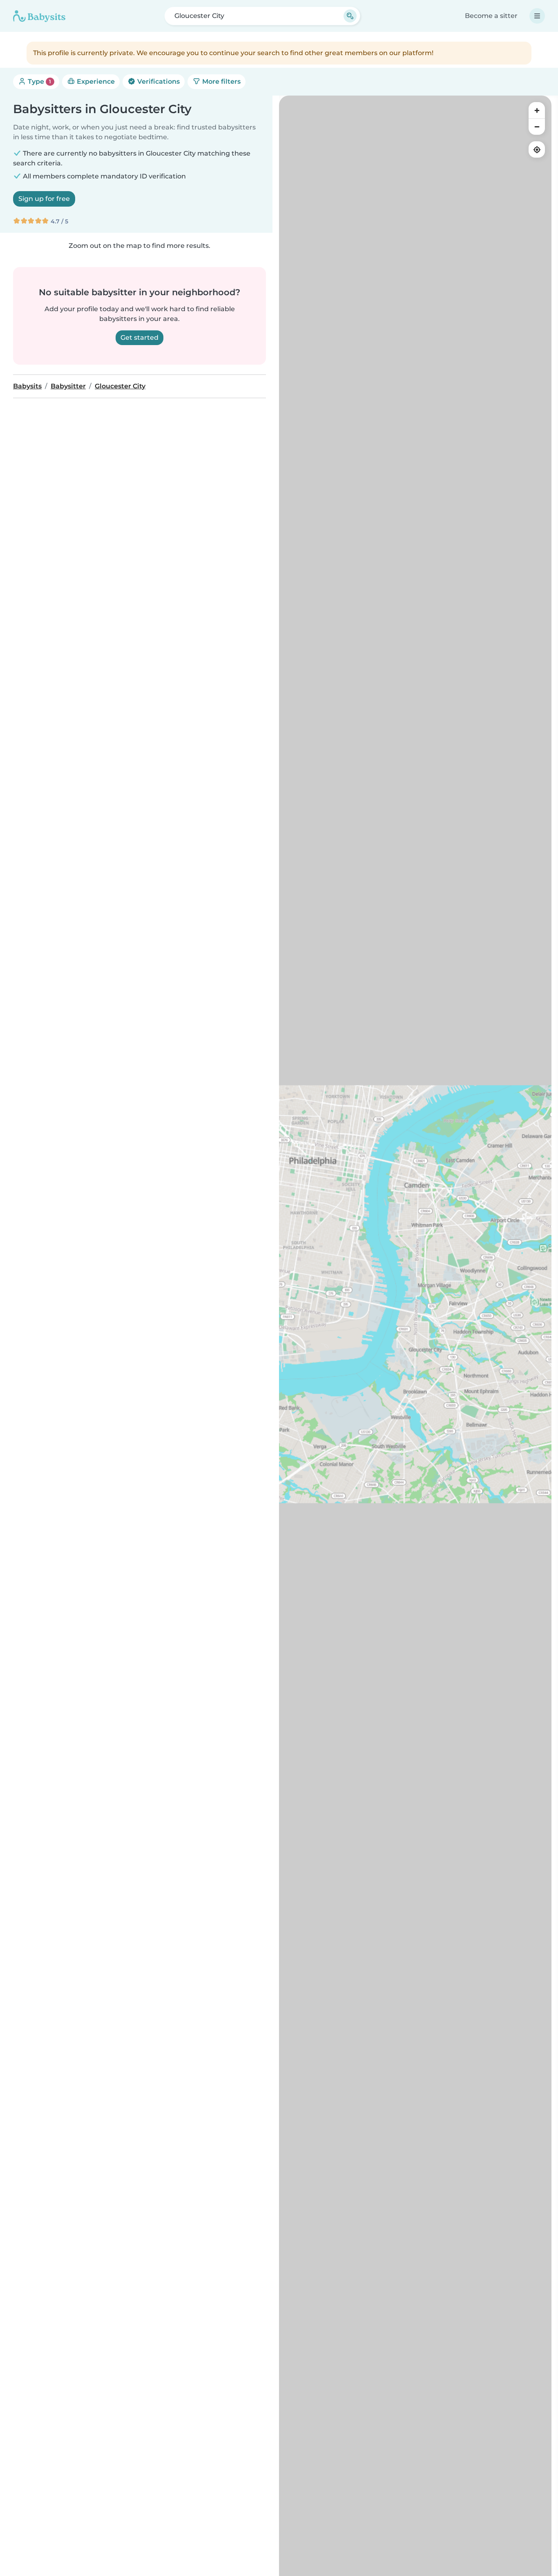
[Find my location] (537, 149)
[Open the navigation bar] (537, 16)
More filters (221, 81)
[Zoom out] (537, 127)
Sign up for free (44, 199)
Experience (95, 81)
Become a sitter (491, 16)
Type (39, 81)
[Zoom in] (537, 110)
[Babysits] (39, 16)
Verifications (158, 81)
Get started (139, 338)
